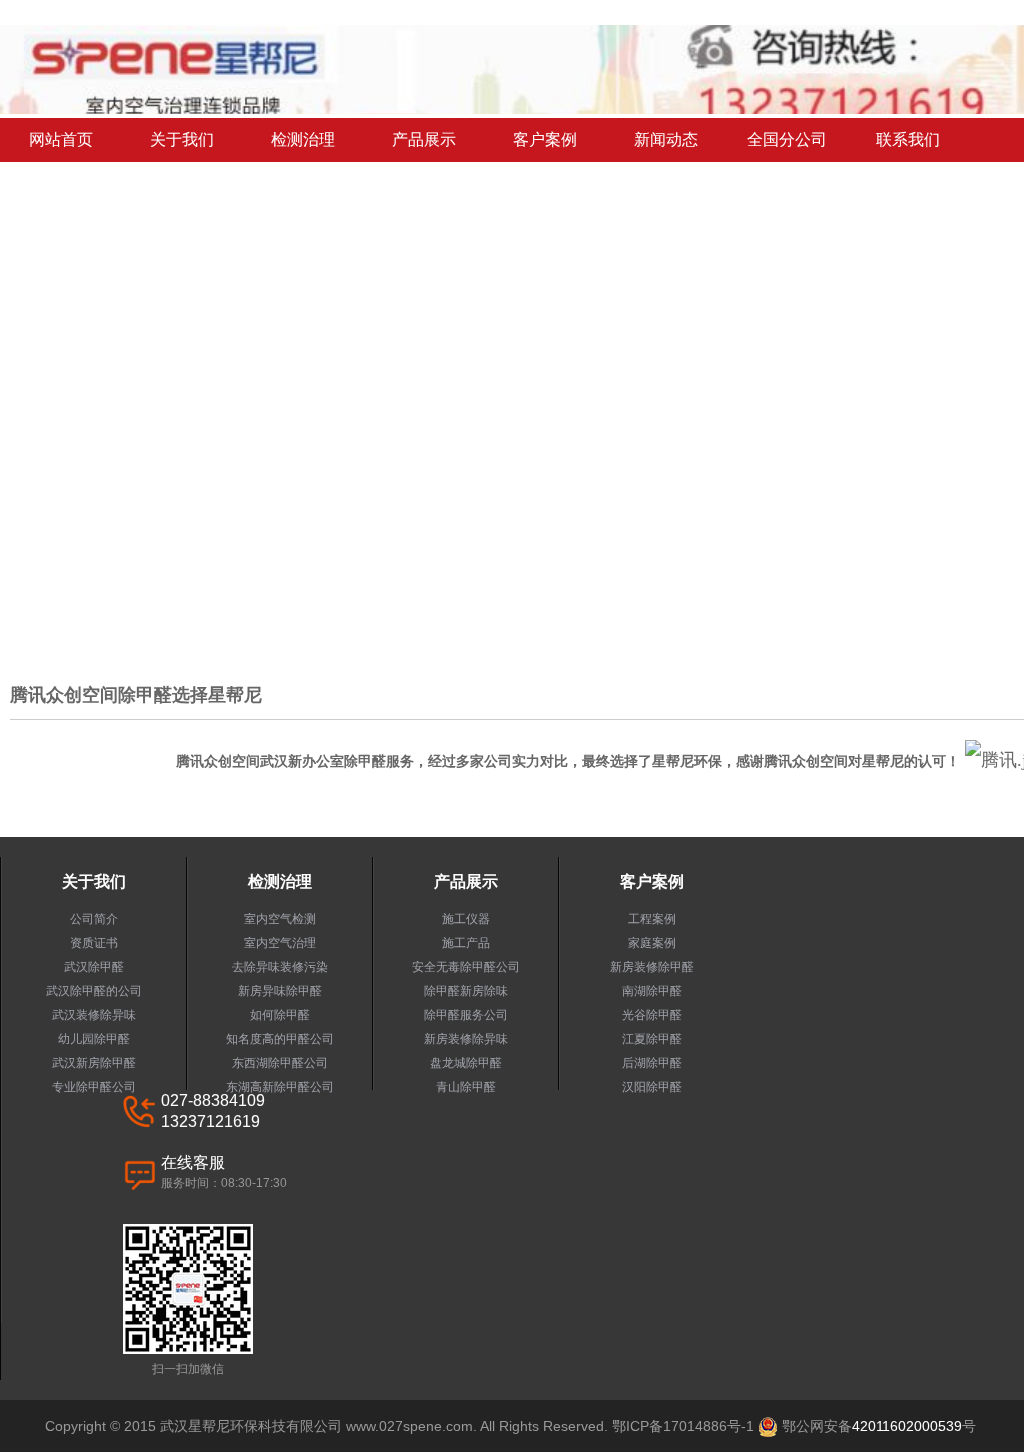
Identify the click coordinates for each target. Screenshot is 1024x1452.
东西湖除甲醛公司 (280, 1063)
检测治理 (303, 139)
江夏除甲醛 (652, 1039)
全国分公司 (787, 139)
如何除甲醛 (280, 1015)
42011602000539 (907, 1426)
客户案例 (545, 139)
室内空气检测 (280, 919)
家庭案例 (652, 943)
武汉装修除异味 (94, 1015)
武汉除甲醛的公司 (94, 991)
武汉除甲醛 (94, 967)
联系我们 (908, 139)
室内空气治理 (280, 943)
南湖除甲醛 (652, 991)
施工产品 (466, 943)
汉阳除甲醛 (652, 1087)
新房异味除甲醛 (280, 991)
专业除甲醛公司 (94, 1087)
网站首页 (61, 139)
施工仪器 (466, 919)
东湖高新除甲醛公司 (280, 1087)
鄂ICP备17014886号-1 (683, 1426)
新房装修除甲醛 (652, 967)
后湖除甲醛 (652, 1063)
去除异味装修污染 (280, 967)
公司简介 (94, 919)
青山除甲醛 (466, 1087)
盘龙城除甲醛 (466, 1063)
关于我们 (182, 139)
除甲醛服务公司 (466, 1015)
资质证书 (94, 943)
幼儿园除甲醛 (94, 1039)
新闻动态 (666, 139)
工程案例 (652, 919)
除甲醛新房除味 (466, 991)
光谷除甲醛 (652, 1015)
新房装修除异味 (466, 1039)
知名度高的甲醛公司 (280, 1039)
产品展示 (424, 139)
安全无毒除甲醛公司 (466, 967)
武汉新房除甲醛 (94, 1063)
